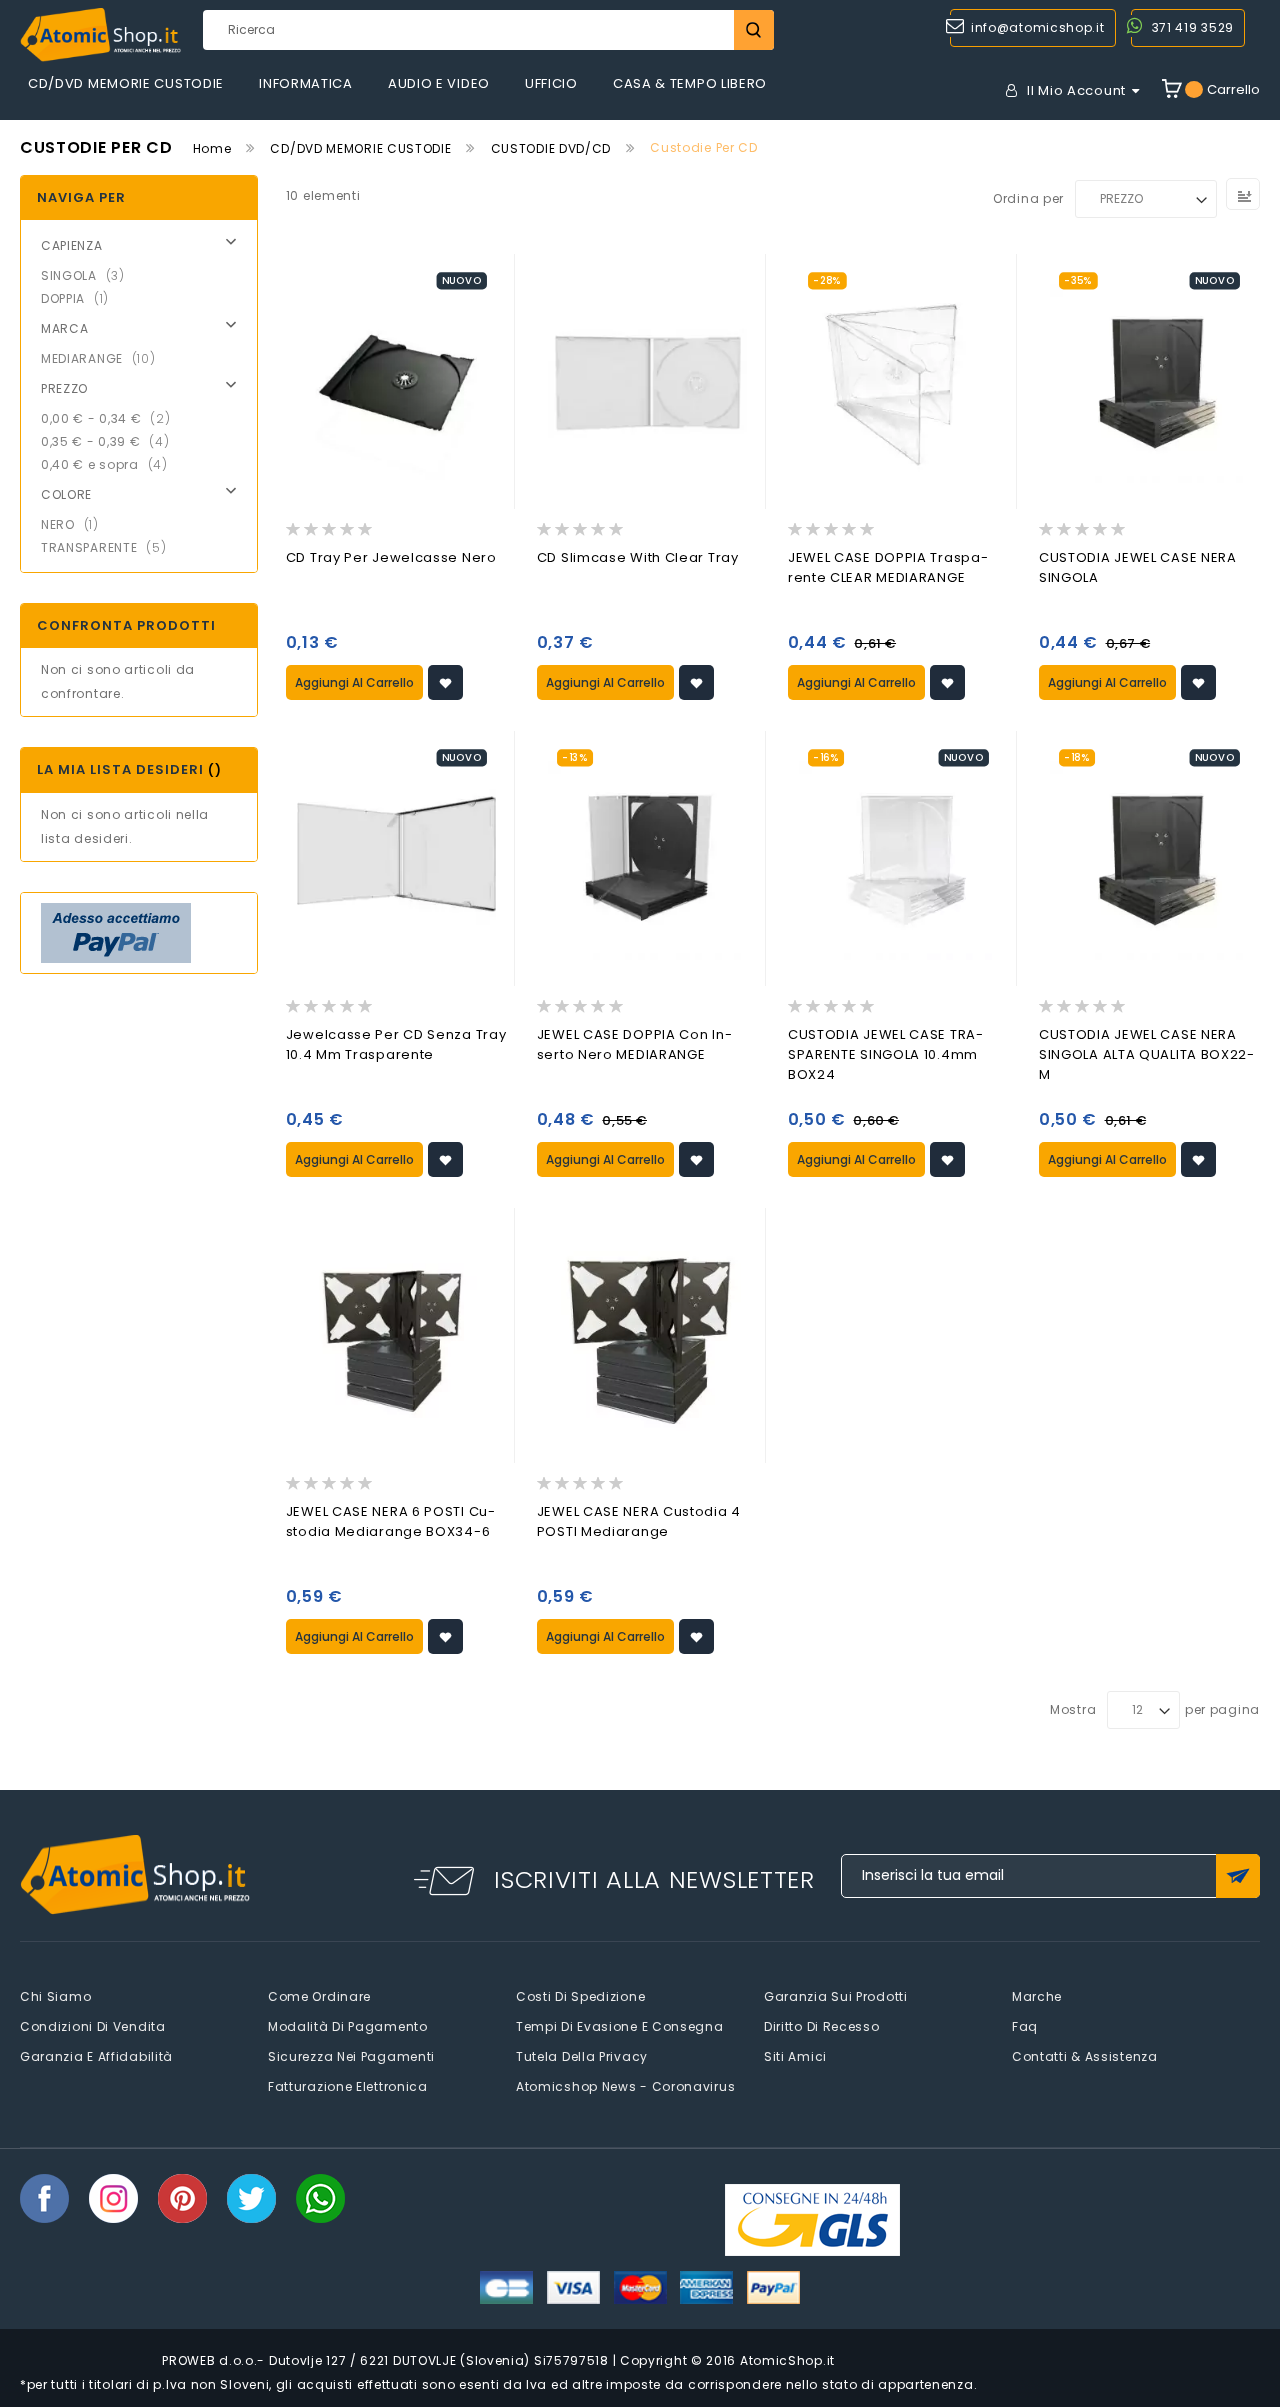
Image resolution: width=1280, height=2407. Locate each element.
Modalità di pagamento (348, 2026)
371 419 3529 (1193, 27)
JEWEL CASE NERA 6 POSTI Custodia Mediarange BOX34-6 (390, 1521)
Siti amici (795, 2056)
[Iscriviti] (1238, 1876)
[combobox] (488, 30)
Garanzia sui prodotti (836, 1996)
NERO (76, 524)
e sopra (110, 464)
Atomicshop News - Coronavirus (625, 2086)
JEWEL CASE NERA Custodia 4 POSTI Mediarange (639, 1521)
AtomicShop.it (787, 2360)
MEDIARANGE (104, 358)
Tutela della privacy (582, 2056)
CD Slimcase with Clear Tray (638, 557)
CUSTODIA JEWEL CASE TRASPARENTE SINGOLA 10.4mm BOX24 (885, 1054)
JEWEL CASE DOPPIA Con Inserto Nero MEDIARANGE (634, 1044)
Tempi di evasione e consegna (620, 2026)
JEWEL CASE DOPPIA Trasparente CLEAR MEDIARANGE (888, 567)
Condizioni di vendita (93, 2026)
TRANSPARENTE (109, 547)
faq (1025, 2026)
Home (212, 148)
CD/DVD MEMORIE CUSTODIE (360, 148)
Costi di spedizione (580, 1996)
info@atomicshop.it (1038, 27)
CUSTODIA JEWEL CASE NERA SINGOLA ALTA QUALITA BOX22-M (1147, 1054)
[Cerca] (754, 30)
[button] (445, 682)
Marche (1037, 1996)
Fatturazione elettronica (348, 2086)
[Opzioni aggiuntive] (116, 933)
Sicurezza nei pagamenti (351, 2056)
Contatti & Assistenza (1085, 2056)
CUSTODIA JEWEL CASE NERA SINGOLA (1138, 567)
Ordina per (1028, 198)
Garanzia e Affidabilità (96, 2056)
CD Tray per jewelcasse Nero (391, 557)
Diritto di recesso (822, 2026)
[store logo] (100, 35)
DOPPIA (81, 298)
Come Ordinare (319, 1996)
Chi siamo (55, 1996)
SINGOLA (89, 275)
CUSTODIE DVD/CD (551, 148)
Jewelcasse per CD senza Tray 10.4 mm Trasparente (396, 1044)
